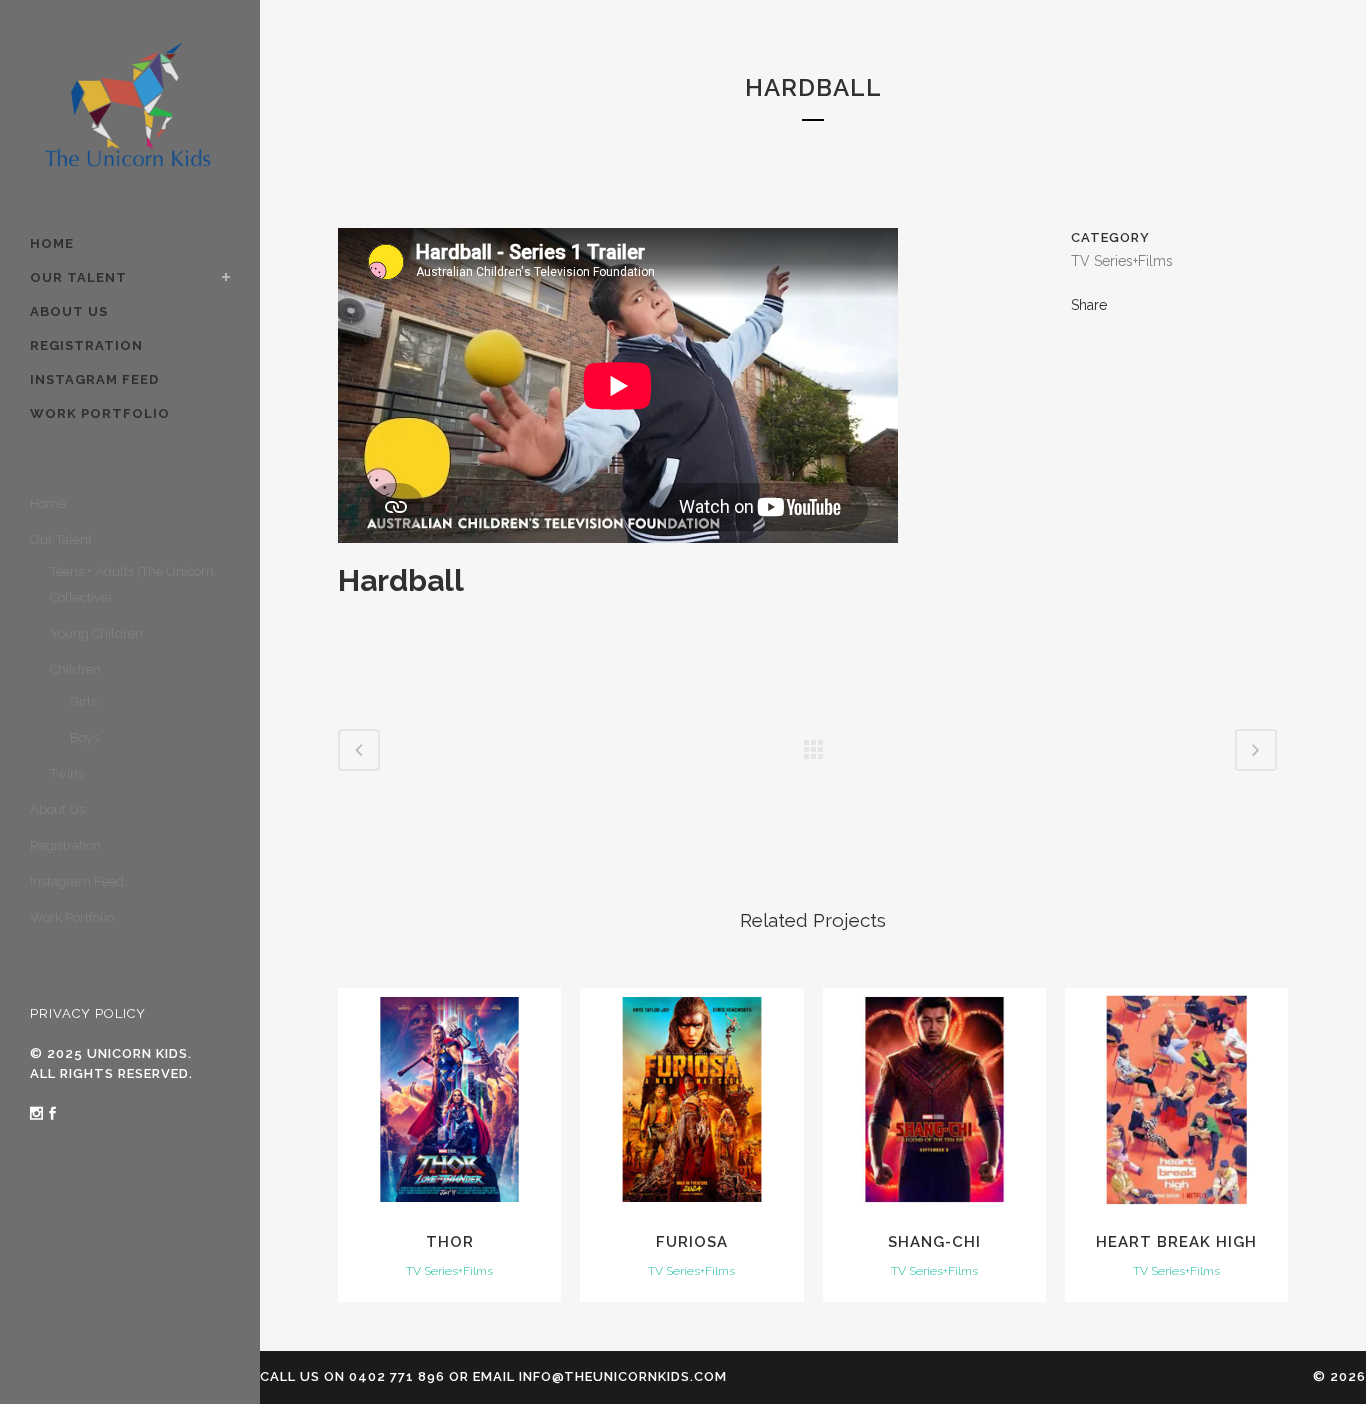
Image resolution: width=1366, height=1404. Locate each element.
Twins (67, 773)
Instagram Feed (77, 881)
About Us (57, 809)
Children (75, 669)
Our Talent (61, 539)
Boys (84, 737)
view (449, 1097)
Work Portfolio (72, 917)
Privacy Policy (88, 1013)
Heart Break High (1176, 1242)
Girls (83, 701)
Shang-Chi (934, 1242)
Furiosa (692, 1242)
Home (48, 503)
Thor (450, 1242)
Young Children (96, 633)
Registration (65, 845)
